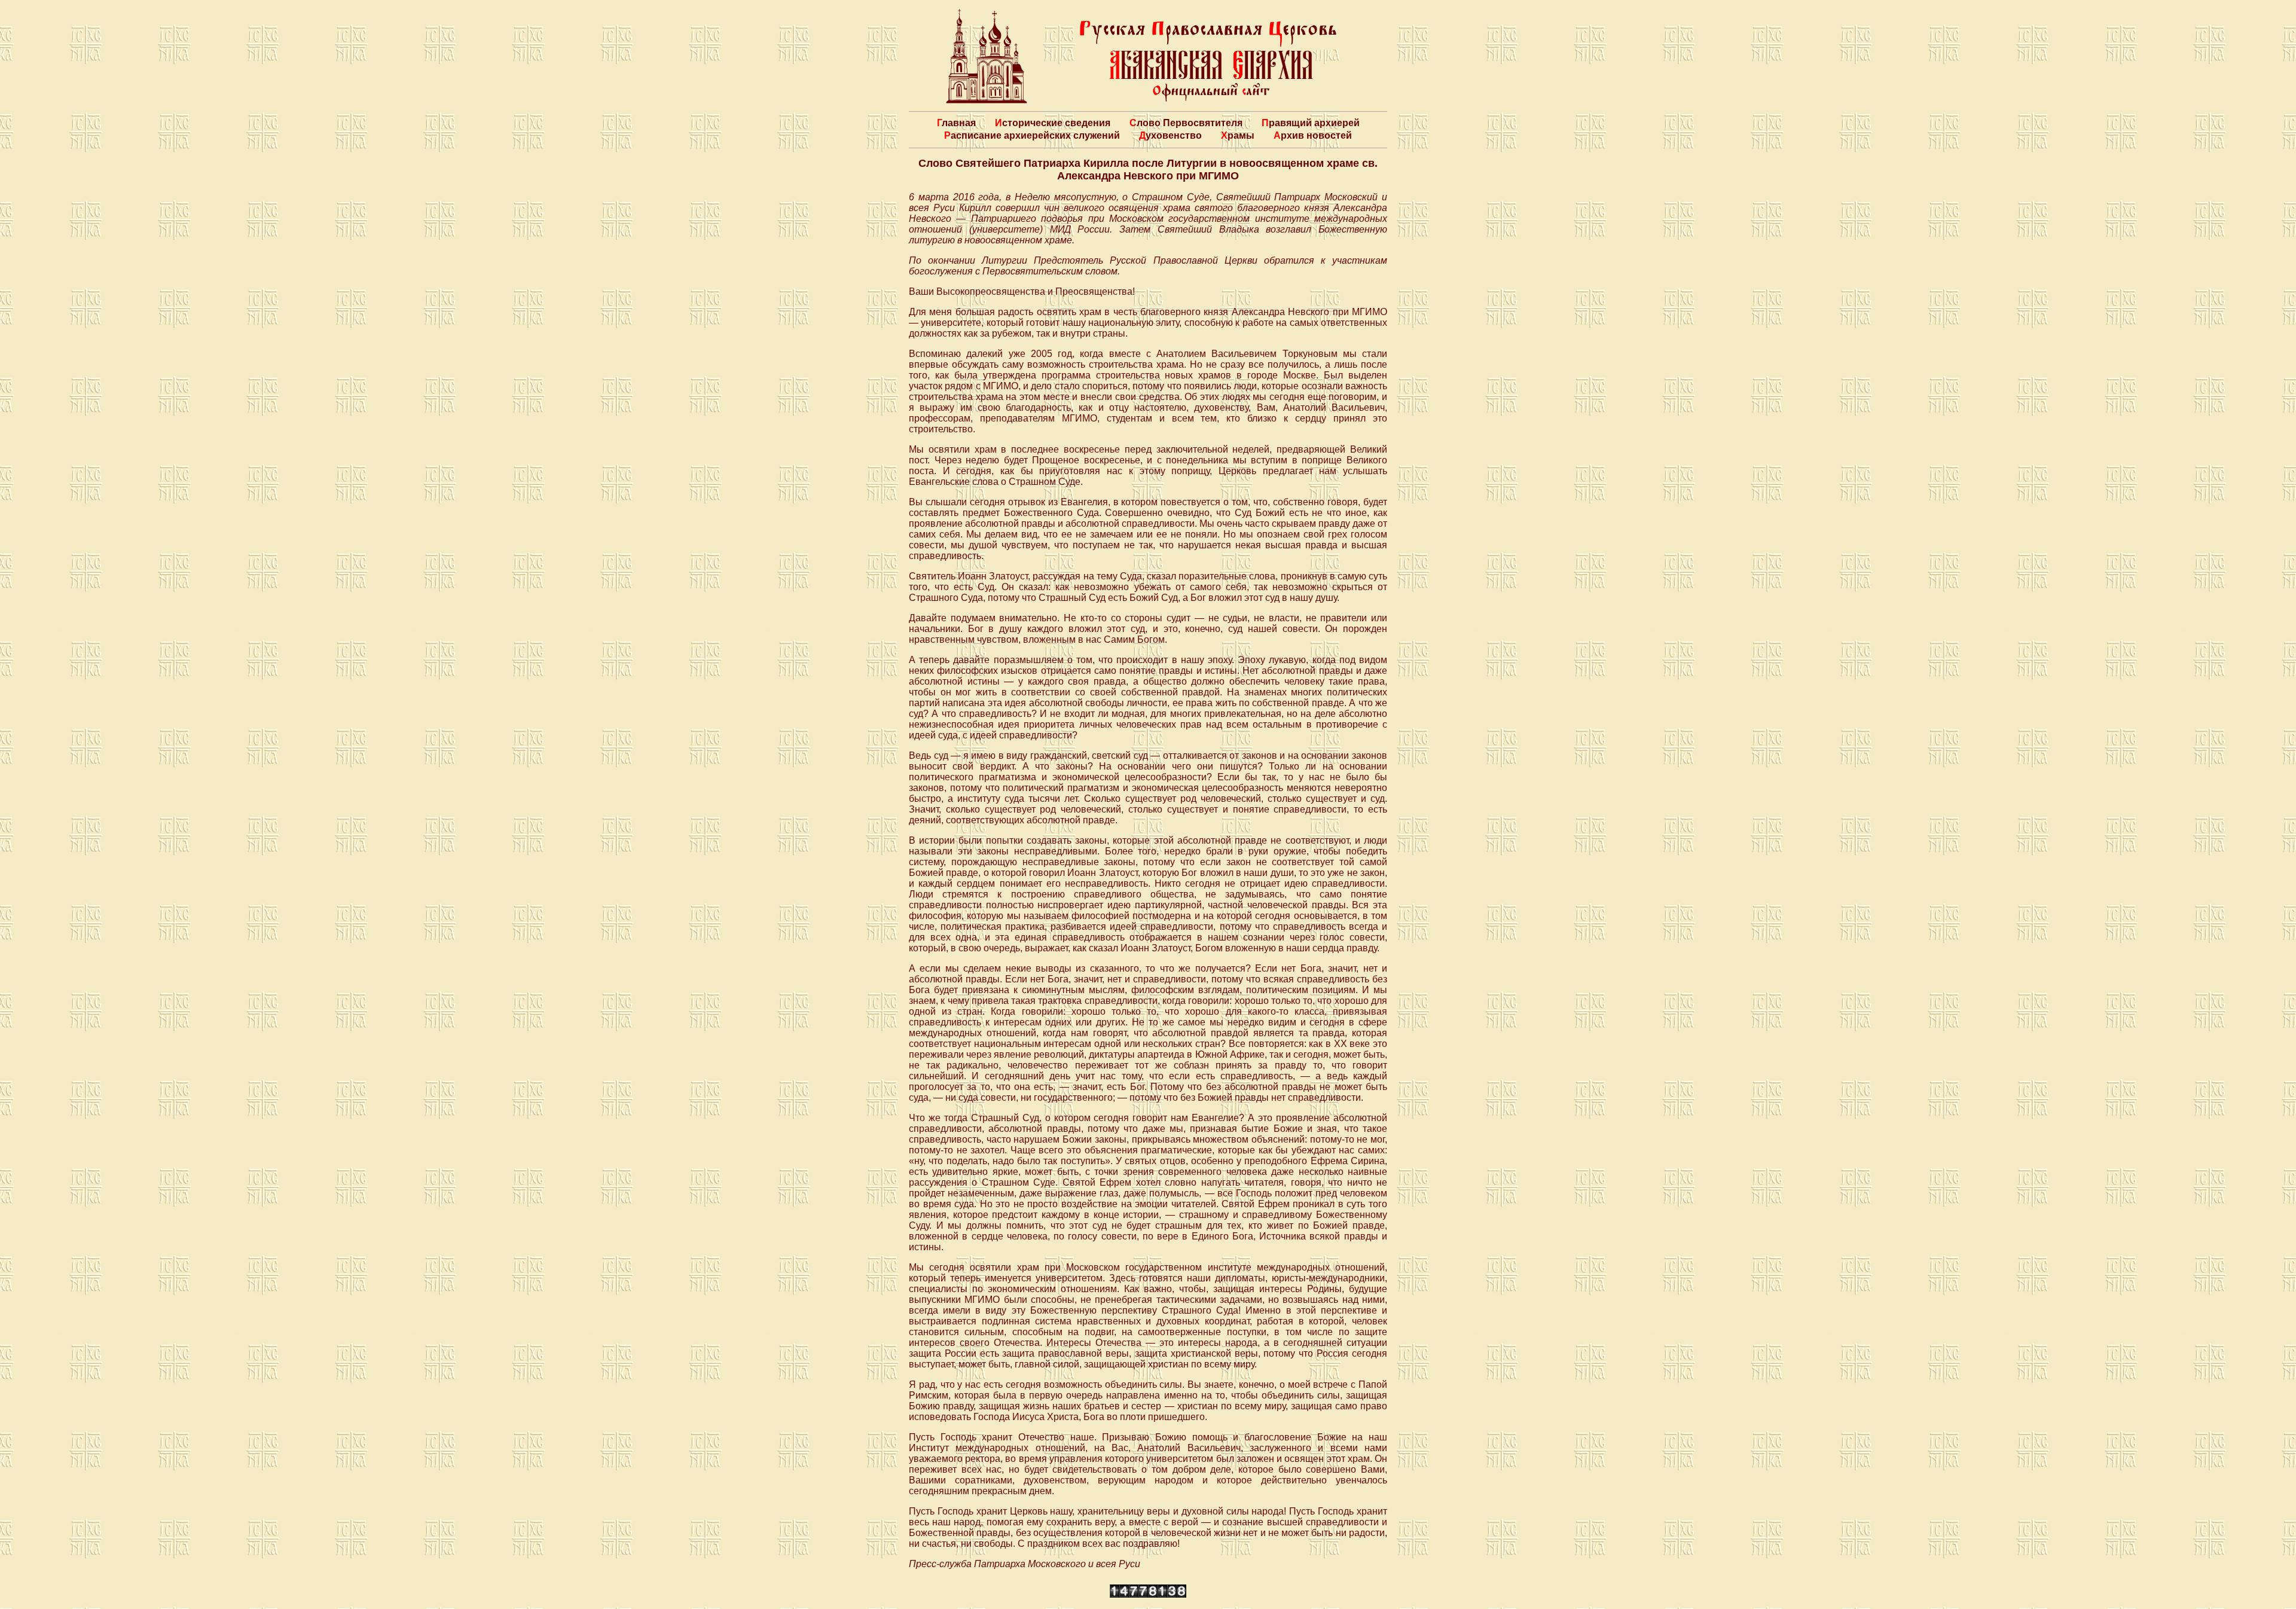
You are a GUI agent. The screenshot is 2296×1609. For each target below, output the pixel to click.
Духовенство (1170, 135)
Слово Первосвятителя (1186, 123)
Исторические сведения (1053, 123)
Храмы (1238, 135)
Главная (956, 123)
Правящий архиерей (1311, 123)
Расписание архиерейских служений (1032, 135)
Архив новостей (1313, 135)
